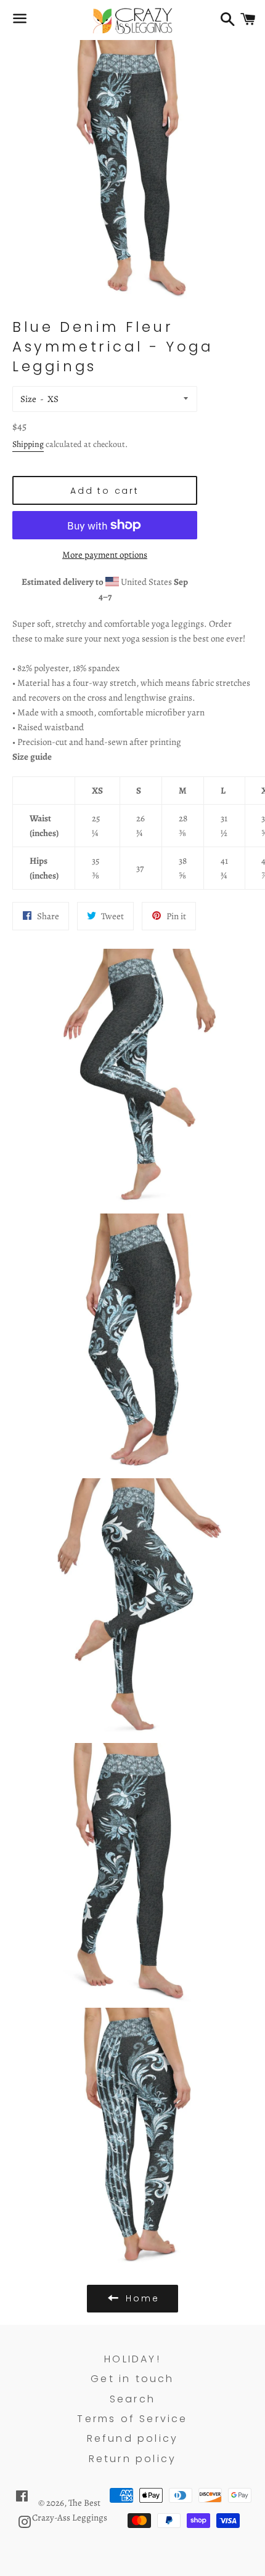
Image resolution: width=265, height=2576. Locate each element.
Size (28, 399)
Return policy (133, 2459)
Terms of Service (132, 2419)
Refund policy (133, 2438)
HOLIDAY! (132, 2359)
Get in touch (132, 2379)
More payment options (105, 555)
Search (132, 2399)
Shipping (28, 444)
